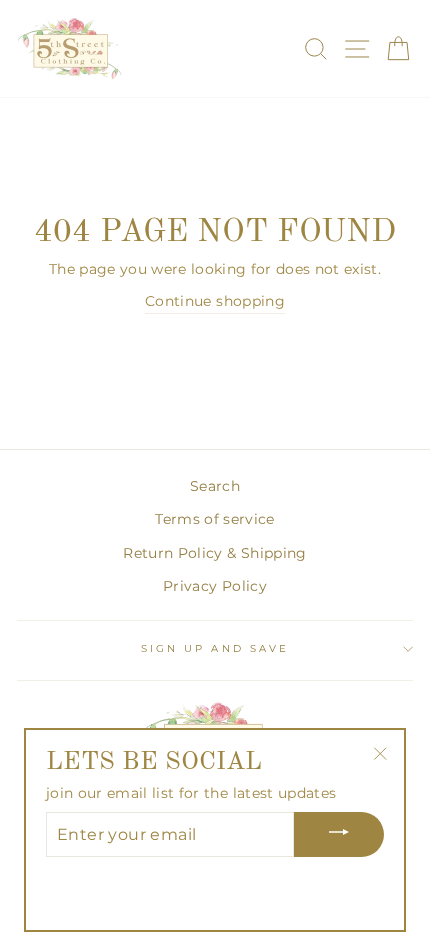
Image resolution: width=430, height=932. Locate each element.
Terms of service (214, 519)
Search (215, 486)
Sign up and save (215, 648)
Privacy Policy (215, 586)
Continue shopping (215, 301)
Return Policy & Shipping (214, 553)
